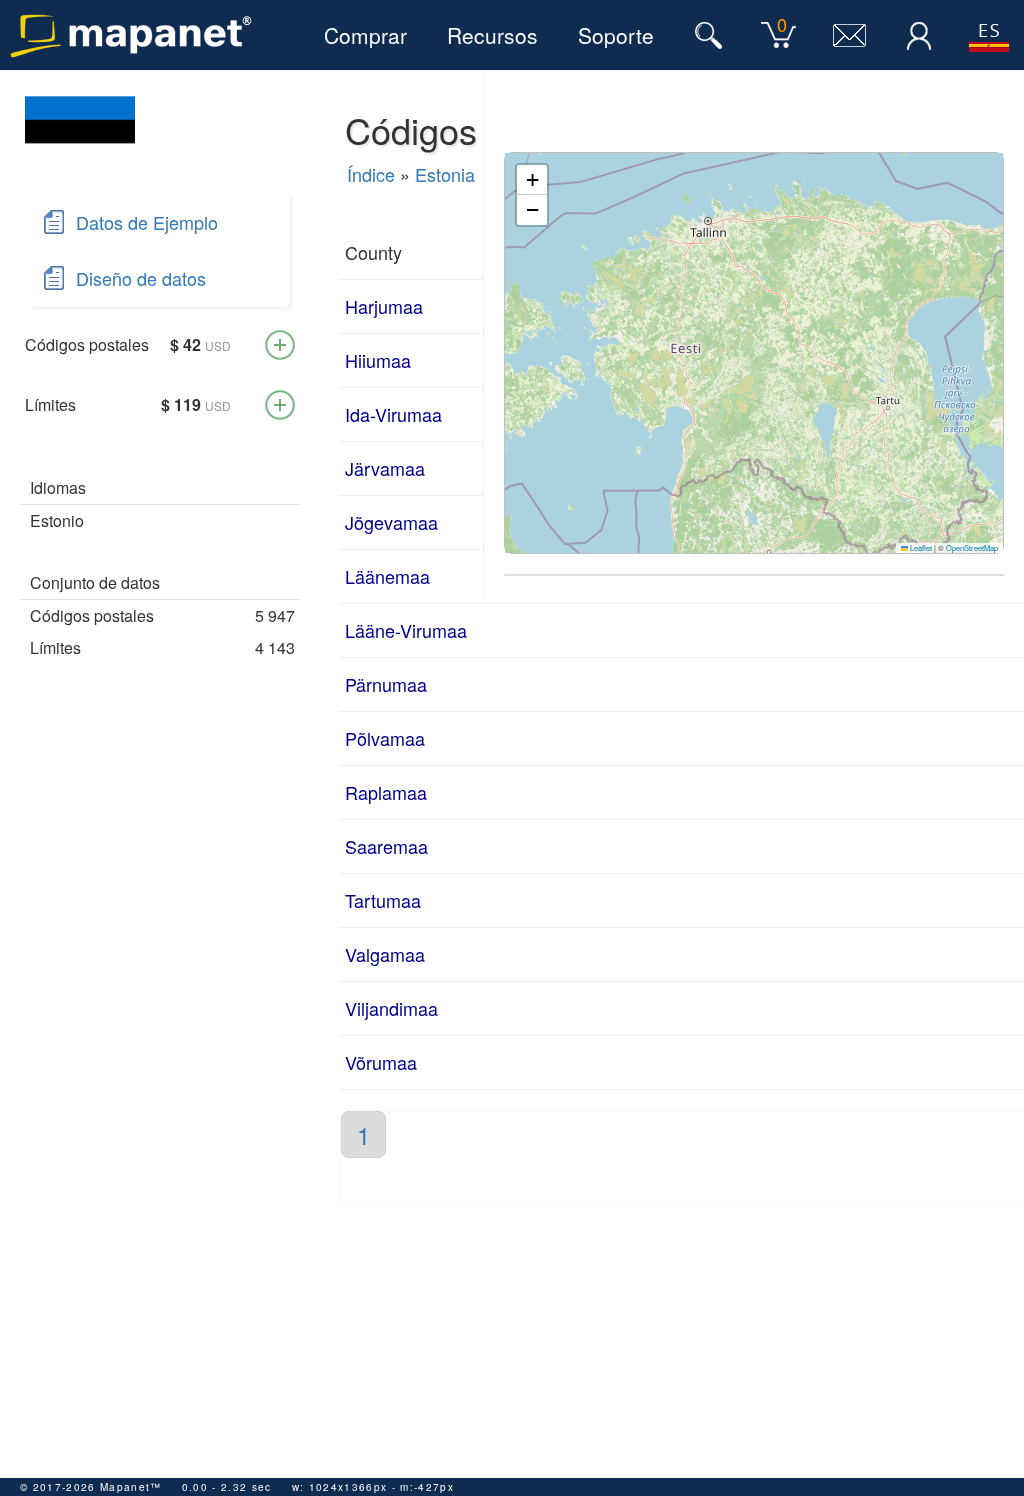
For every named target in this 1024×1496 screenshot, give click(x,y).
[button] (532, 180)
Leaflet (920, 547)
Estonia (445, 174)
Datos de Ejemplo (147, 222)
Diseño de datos (141, 278)
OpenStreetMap (972, 547)
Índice (371, 174)
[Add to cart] (280, 345)
